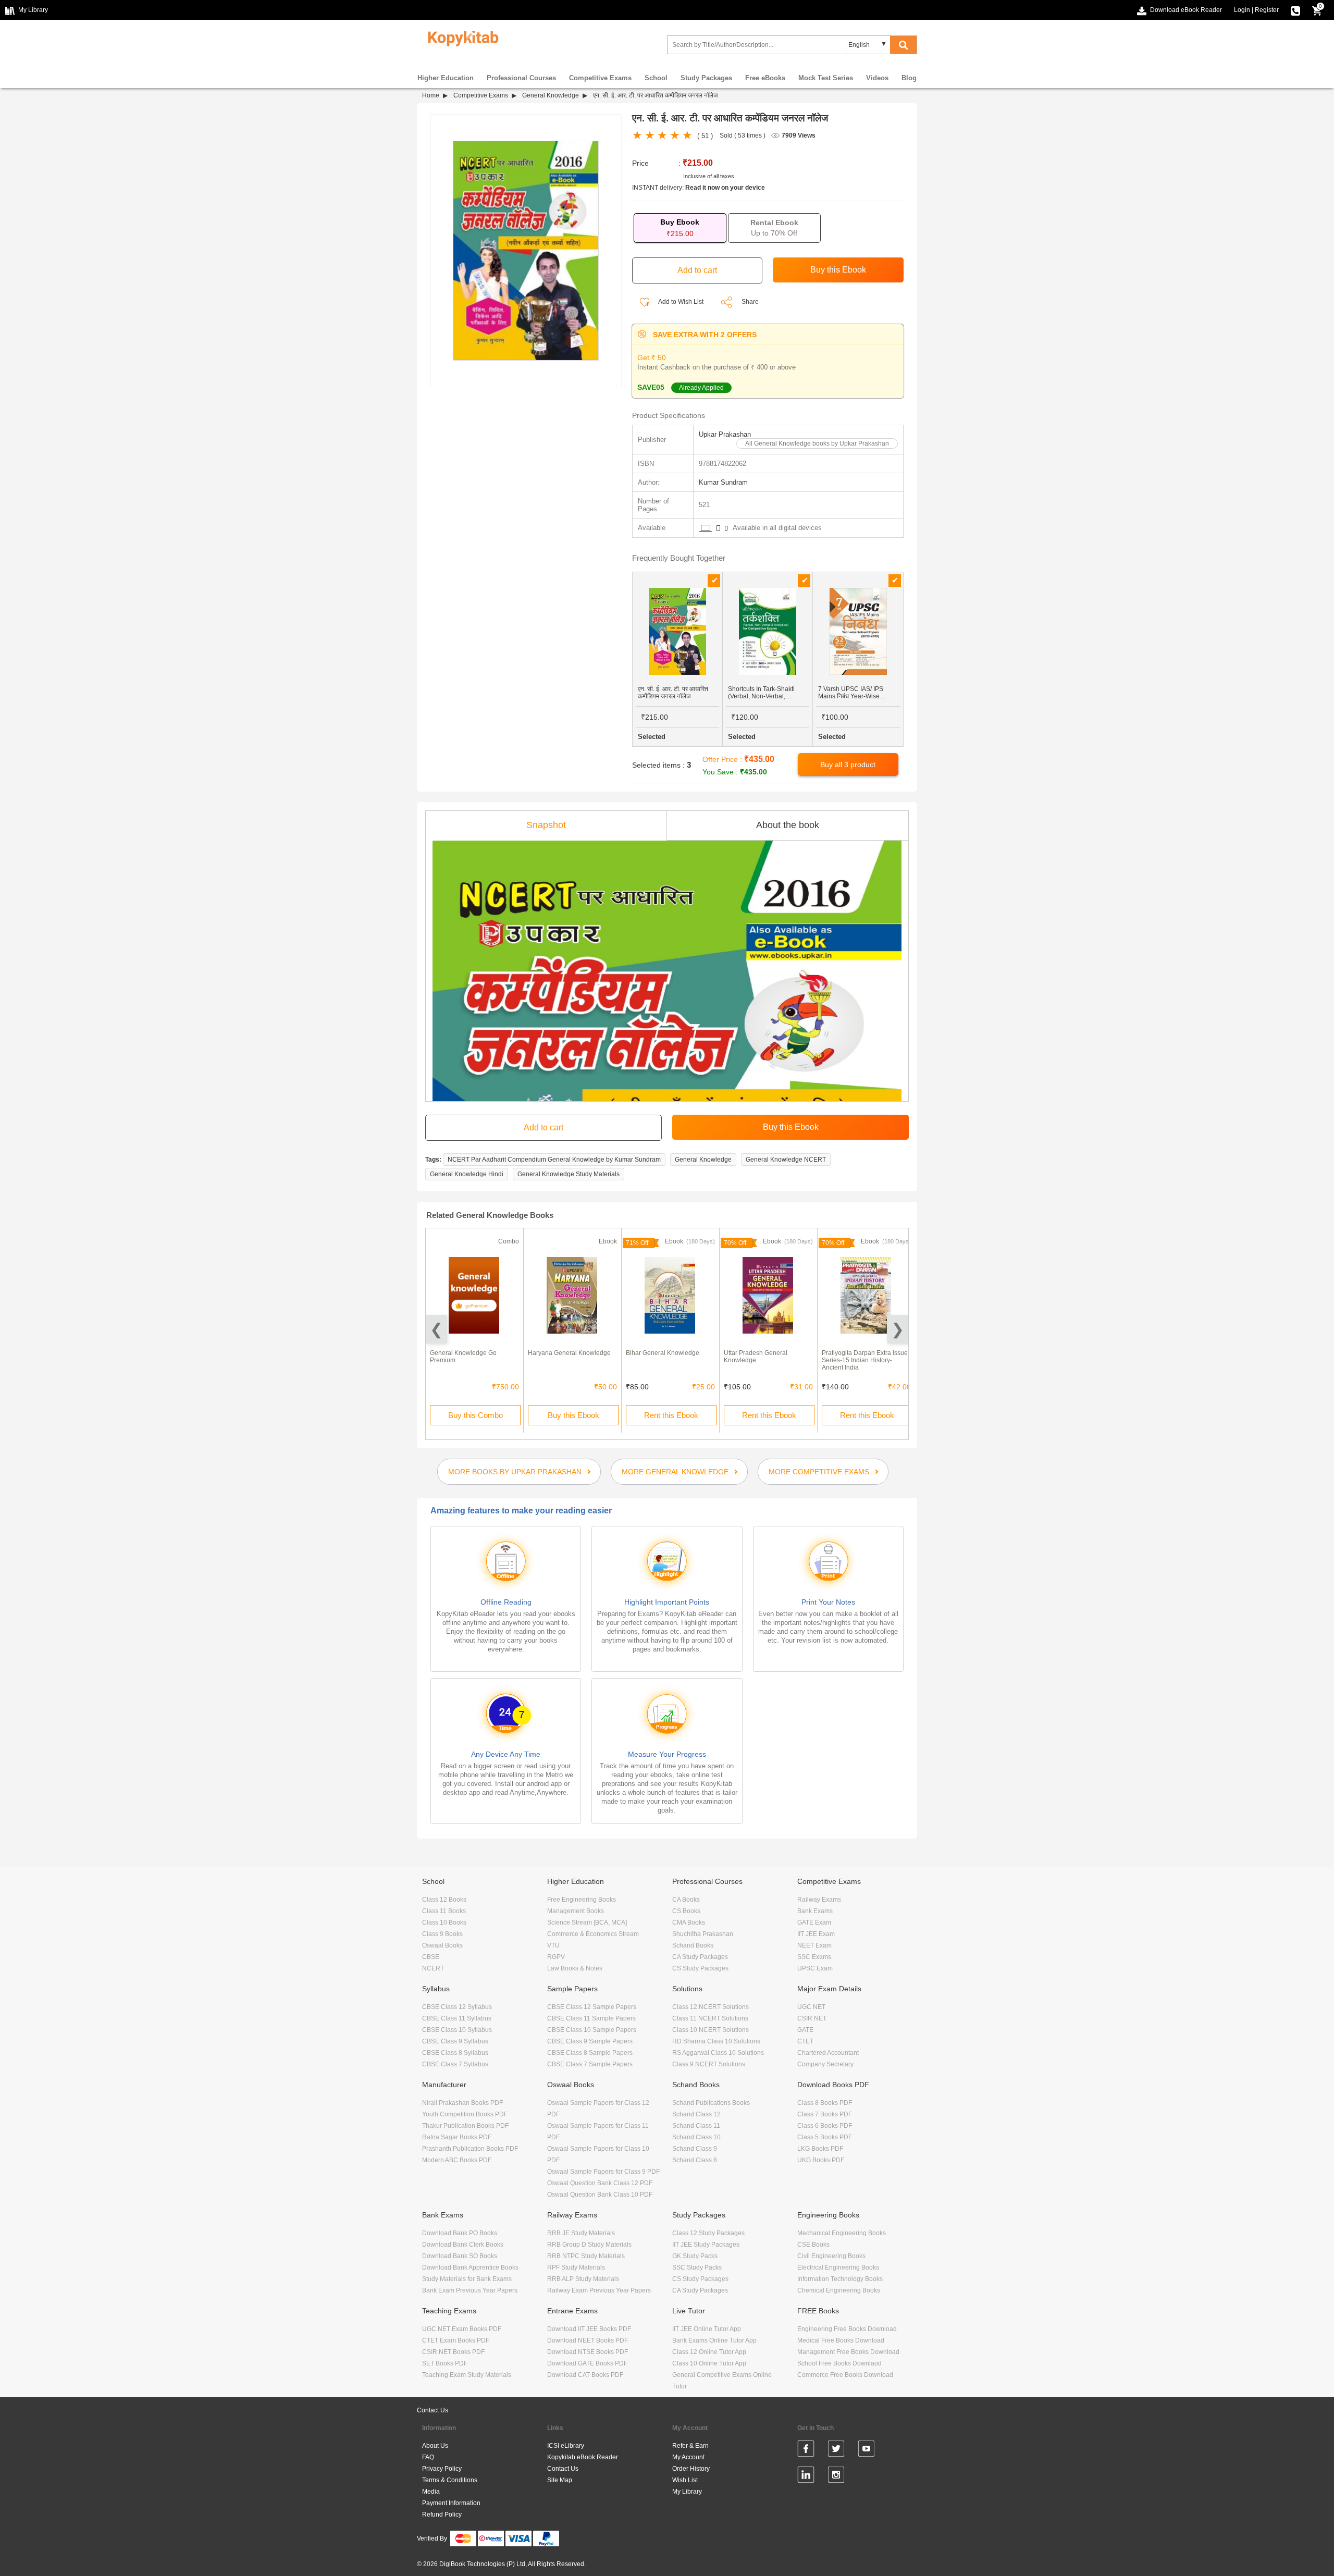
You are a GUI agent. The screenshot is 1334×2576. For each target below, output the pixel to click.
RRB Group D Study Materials (589, 2245)
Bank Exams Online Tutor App (714, 2340)
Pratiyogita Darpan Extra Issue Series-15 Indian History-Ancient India (865, 1360)
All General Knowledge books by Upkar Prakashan (817, 443)
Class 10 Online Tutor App (709, 2363)
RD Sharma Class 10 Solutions (716, 2041)
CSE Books (813, 2245)
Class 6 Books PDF (825, 2126)
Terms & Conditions (450, 2480)
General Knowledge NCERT (786, 1160)
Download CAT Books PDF (585, 2375)
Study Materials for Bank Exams (467, 2279)
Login (1242, 10)
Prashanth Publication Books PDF (470, 2149)
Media (431, 2492)
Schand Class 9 (695, 2149)
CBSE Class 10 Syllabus (457, 2030)
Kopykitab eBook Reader (583, 2457)
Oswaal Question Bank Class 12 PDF (600, 2183)
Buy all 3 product (848, 765)
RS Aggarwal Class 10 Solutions (718, 2053)
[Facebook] (806, 2450)
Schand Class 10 (696, 2137)
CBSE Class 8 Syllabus (455, 2053)
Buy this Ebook (573, 1415)
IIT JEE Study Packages (706, 2245)
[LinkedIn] (806, 2476)
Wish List (685, 2480)
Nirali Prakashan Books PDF (462, 2103)
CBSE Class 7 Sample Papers (590, 2064)
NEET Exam (814, 1945)
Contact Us (433, 2410)
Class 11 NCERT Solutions (710, 2018)
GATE (805, 2030)
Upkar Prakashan (725, 434)
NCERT (433, 1968)
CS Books (686, 1911)
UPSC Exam (815, 1968)
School (656, 78)
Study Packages (706, 78)
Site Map (560, 2480)
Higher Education (446, 78)
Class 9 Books (442, 1934)
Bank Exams (815, 1911)
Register (1267, 10)
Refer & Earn (690, 2446)
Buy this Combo (475, 1415)
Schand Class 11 (696, 2126)
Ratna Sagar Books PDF (457, 2137)
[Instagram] (836, 2476)
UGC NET (811, 2007)
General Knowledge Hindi (467, 1174)
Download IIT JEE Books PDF (589, 2329)
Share (750, 302)
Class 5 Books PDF (825, 2137)
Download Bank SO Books (460, 2256)
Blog (909, 78)
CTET (805, 2041)
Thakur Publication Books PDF (465, 2126)
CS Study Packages (700, 1968)
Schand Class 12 (696, 2114)
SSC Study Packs (697, 2267)
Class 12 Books (444, 1900)
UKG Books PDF (821, 2160)
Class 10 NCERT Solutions (711, 2030)
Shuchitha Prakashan (703, 1934)
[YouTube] (866, 2450)
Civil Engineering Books (831, 2256)
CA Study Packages (700, 1957)
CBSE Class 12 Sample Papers (592, 2007)
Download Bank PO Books (460, 2233)
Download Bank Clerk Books (463, 2245)
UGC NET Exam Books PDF (462, 2329)
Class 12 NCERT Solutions (711, 2007)
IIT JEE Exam (816, 1934)
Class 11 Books (444, 1911)
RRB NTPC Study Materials (586, 2256)
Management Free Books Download (848, 2352)
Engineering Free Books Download (847, 2329)
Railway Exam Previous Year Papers (599, 2290)
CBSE (431, 1957)
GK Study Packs (695, 2256)
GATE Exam (814, 1922)
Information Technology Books (840, 2279)
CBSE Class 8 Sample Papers (590, 2053)
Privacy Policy (442, 2469)
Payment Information (451, 2503)
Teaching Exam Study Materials (467, 2375)
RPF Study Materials (576, 2267)
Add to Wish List (680, 302)
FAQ (428, 2457)
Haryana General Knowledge (569, 1353)
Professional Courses (521, 78)
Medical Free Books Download (841, 2340)
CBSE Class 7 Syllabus (455, 2064)
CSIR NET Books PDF (453, 2352)
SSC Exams (814, 1957)
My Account (688, 2457)
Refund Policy (442, 2515)
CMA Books (689, 1922)
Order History (691, 2469)
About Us (435, 2446)
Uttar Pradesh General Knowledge (756, 1357)
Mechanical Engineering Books (842, 2233)
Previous (436, 1329)
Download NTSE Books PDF (588, 2352)
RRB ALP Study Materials (583, 2279)
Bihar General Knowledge (663, 1353)
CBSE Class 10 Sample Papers (592, 2030)
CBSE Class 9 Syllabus (455, 2041)
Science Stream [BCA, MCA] (587, 1922)
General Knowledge (551, 95)
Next (898, 1329)
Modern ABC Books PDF (457, 2160)
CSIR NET (812, 2018)
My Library (687, 2492)
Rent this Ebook (671, 1415)
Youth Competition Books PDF (465, 2114)
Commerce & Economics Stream (593, 1934)
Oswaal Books (442, 1945)
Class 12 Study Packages (708, 2233)
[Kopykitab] (460, 37)
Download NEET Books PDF (588, 2340)
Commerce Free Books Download (845, 2375)
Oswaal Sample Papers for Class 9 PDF (603, 2172)
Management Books (576, 1911)
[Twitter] (836, 2450)
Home (431, 95)
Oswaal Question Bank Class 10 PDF (600, 2195)
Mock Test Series (826, 78)
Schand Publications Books (711, 2103)
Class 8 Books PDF (825, 2103)
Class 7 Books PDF (825, 2114)
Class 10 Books (444, 1922)
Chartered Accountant (828, 2053)
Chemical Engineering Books (839, 2290)
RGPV (556, 1957)
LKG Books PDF (820, 2149)
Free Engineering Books (582, 1900)
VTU (553, 1945)
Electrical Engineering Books (838, 2267)
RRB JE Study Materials (581, 2233)
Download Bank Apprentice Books (470, 2267)
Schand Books (693, 1945)
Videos (877, 78)
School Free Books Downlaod (839, 2363)
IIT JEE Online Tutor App (707, 2329)
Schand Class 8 (695, 2160)
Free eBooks (765, 78)
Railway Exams (819, 1900)
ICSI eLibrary (566, 2446)
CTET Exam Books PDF (456, 2340)
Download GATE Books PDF (587, 2363)
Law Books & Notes (575, 1968)
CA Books (686, 1900)
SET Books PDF (445, 2363)
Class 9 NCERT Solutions (709, 2064)
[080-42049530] (1295, 10)
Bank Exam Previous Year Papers (470, 2290)
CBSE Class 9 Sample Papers (590, 2041)
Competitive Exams (600, 78)
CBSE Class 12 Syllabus (457, 2007)
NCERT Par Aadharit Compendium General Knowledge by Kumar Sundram (554, 1160)
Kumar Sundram (723, 482)
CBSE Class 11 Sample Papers (591, 2018)
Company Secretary (825, 2064)
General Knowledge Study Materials (569, 1174)
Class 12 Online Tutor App (709, 2352)
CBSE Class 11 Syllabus (457, 2018)
